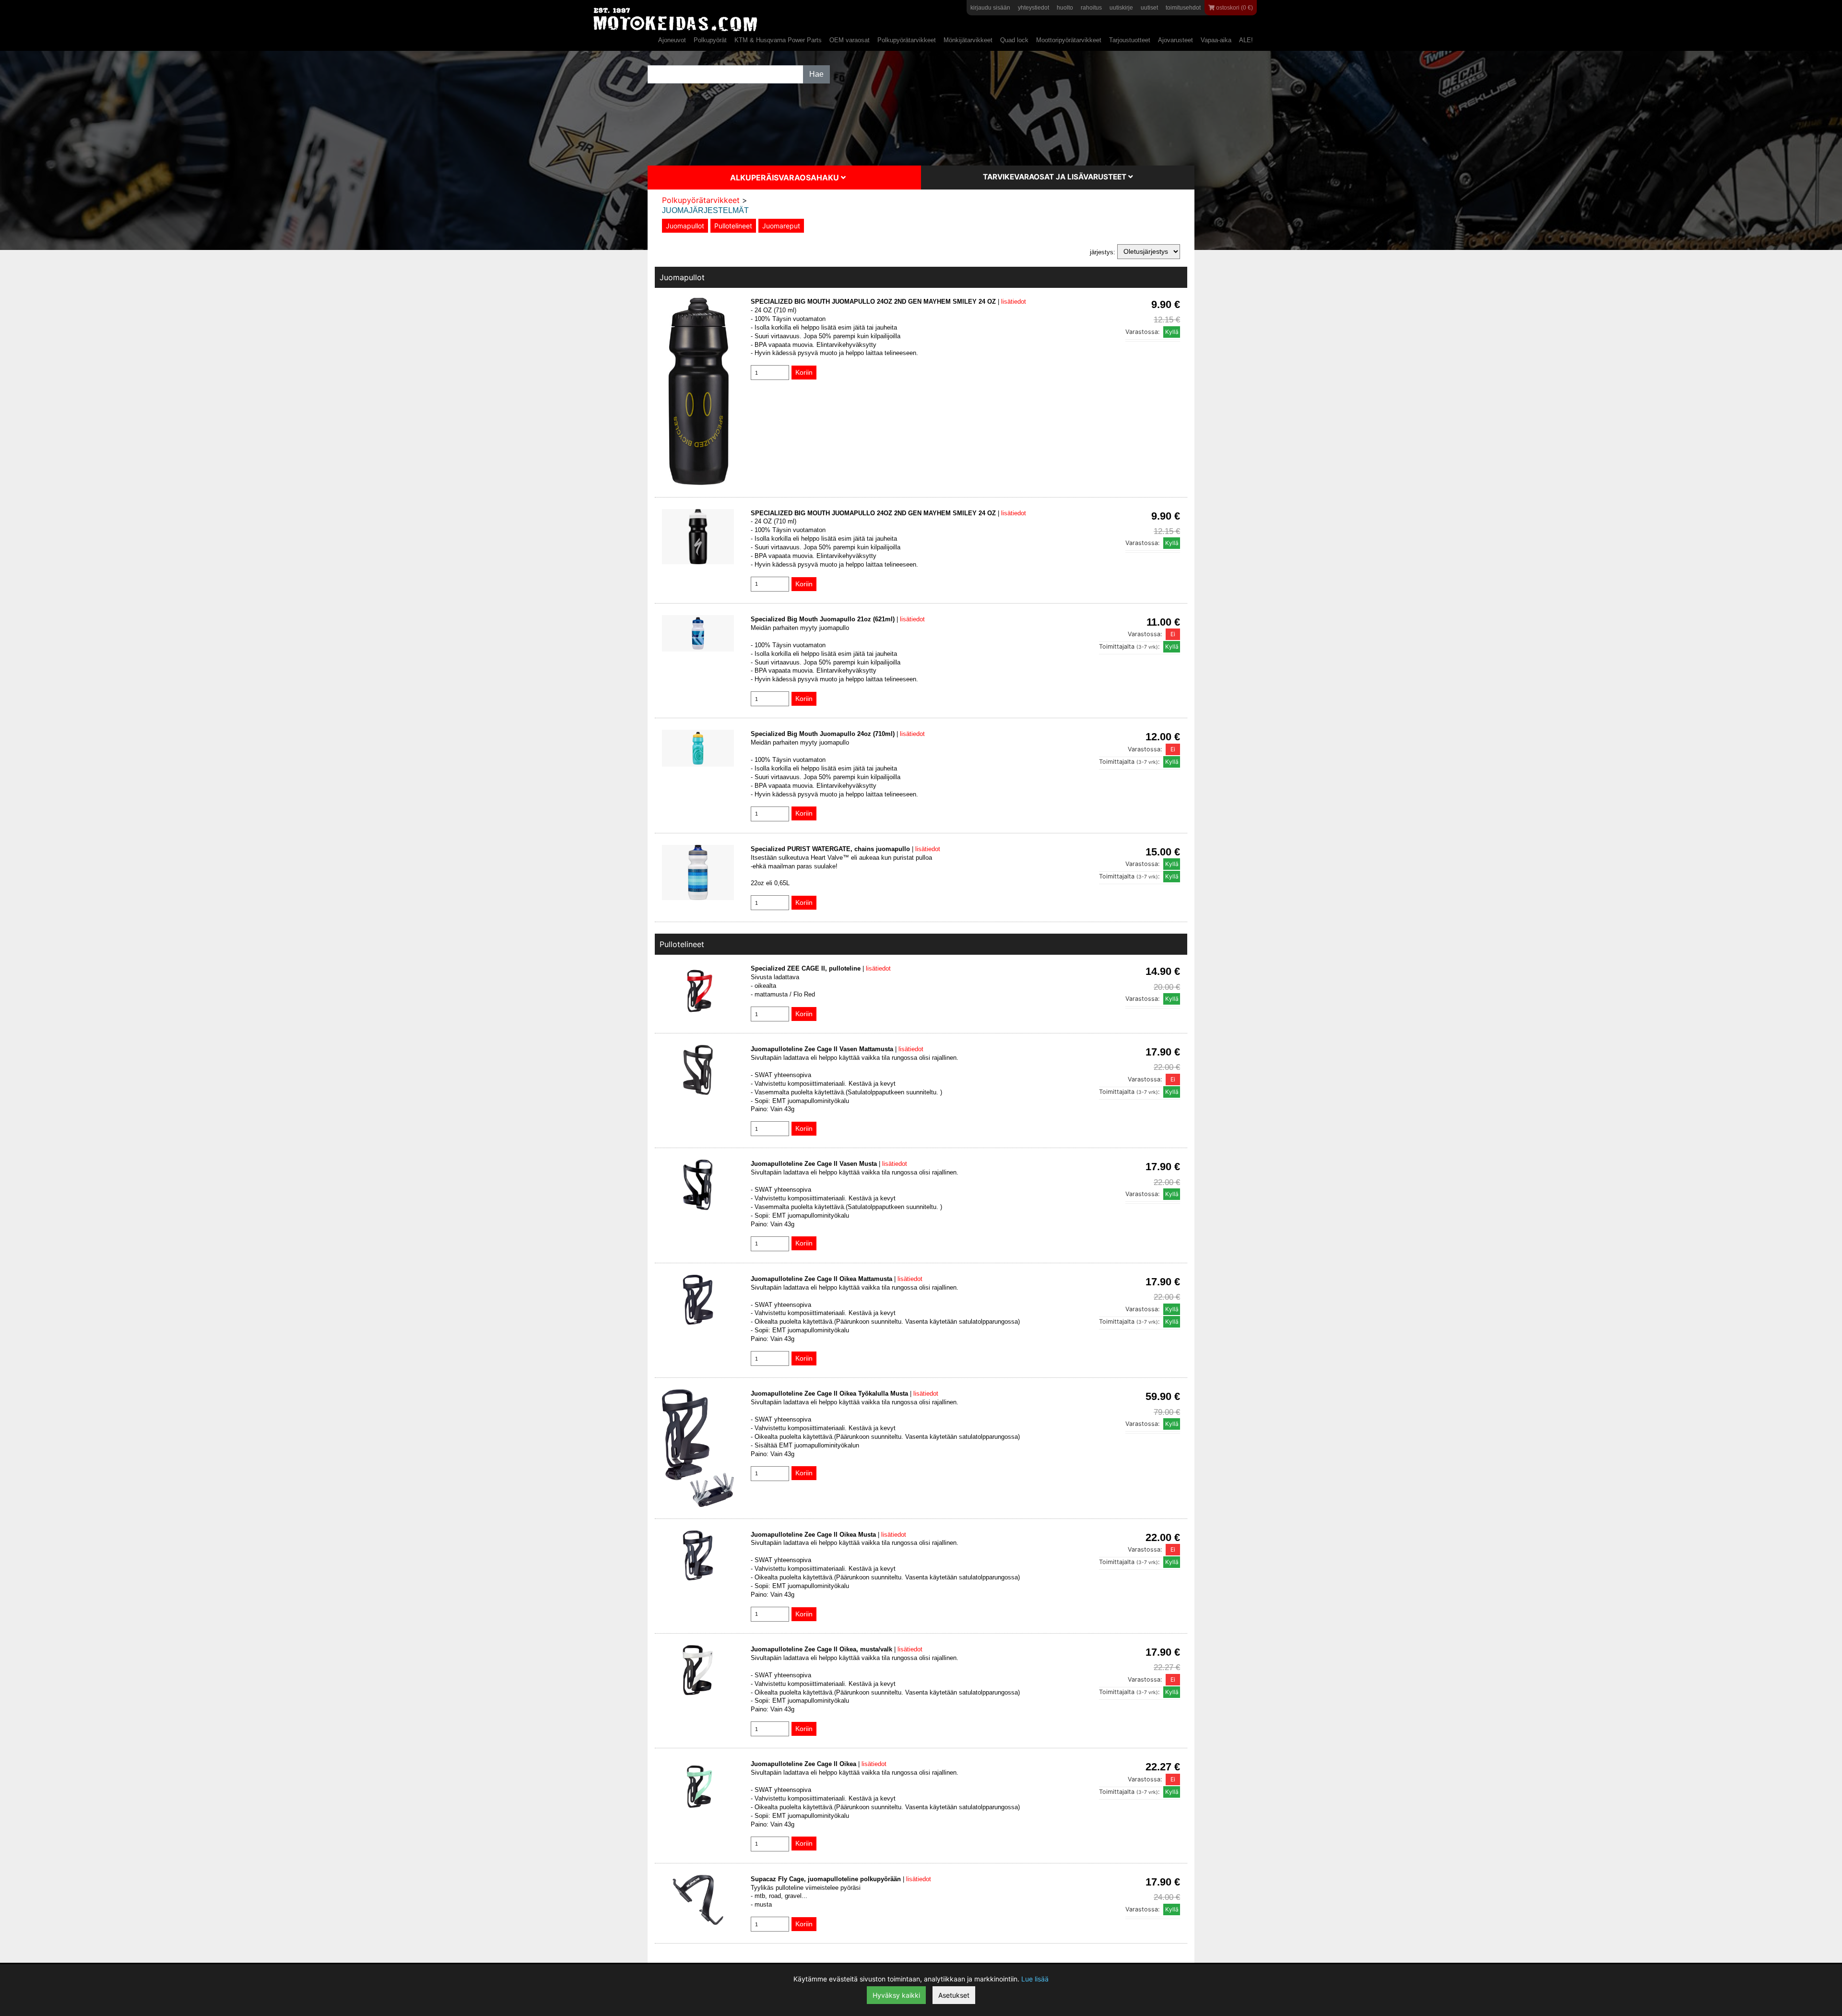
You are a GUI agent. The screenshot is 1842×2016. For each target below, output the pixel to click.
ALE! (1246, 40)
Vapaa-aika (1216, 40)
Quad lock (1014, 40)
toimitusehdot (1183, 8)
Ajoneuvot (672, 40)
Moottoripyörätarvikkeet (1069, 40)
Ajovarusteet (1175, 40)
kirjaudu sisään (990, 8)
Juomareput (781, 226)
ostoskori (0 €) (1234, 8)
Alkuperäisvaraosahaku (785, 178)
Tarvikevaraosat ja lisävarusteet (1056, 177)
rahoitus (1091, 8)
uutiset (1149, 8)
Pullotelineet (733, 226)
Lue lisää (1035, 1979)
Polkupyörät (710, 40)
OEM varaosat (850, 40)
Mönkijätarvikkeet (968, 40)
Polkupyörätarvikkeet (907, 40)
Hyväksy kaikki (896, 1995)
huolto (1065, 8)
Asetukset (954, 1995)
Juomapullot (685, 226)
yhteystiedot (1033, 8)
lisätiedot (1014, 302)
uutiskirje (1121, 8)
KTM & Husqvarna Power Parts (778, 40)
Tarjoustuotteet (1130, 40)
